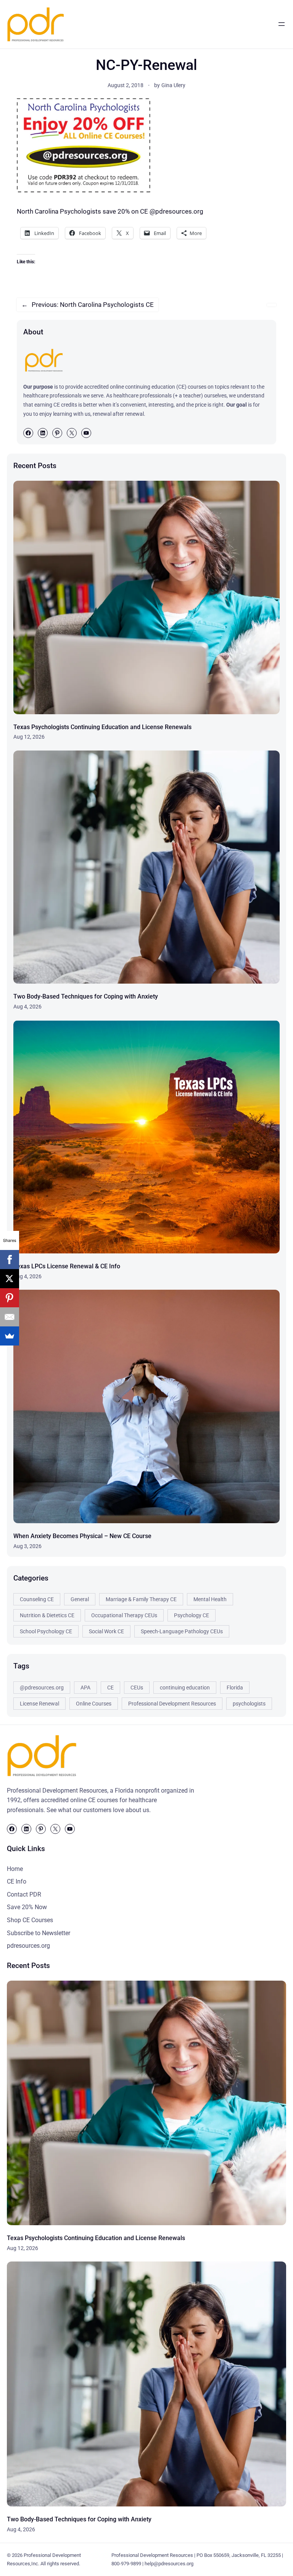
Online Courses (94, 1704)
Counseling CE (37, 1599)
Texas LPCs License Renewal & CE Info (67, 1266)
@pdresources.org (42, 1688)
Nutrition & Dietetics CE (47, 1615)
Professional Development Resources (172, 1704)
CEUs (137, 1688)
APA (85, 1688)
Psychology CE (192, 1615)
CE (110, 1688)
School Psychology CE (46, 1631)
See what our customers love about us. (99, 1810)
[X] (10, 1279)
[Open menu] (282, 24)
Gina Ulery (173, 85)
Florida (235, 1688)
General (80, 1599)
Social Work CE (106, 1631)
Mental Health (210, 1599)
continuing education (185, 1688)
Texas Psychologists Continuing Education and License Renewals (102, 727)
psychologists (249, 1704)
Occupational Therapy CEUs (124, 1615)
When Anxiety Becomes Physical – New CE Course (82, 1536)
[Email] (10, 1317)
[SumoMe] (10, 1336)
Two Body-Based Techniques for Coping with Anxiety (86, 996)
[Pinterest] (10, 1298)
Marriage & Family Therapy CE (141, 1599)
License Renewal (39, 1704)
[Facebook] (10, 1260)
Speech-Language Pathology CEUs (182, 1631)
